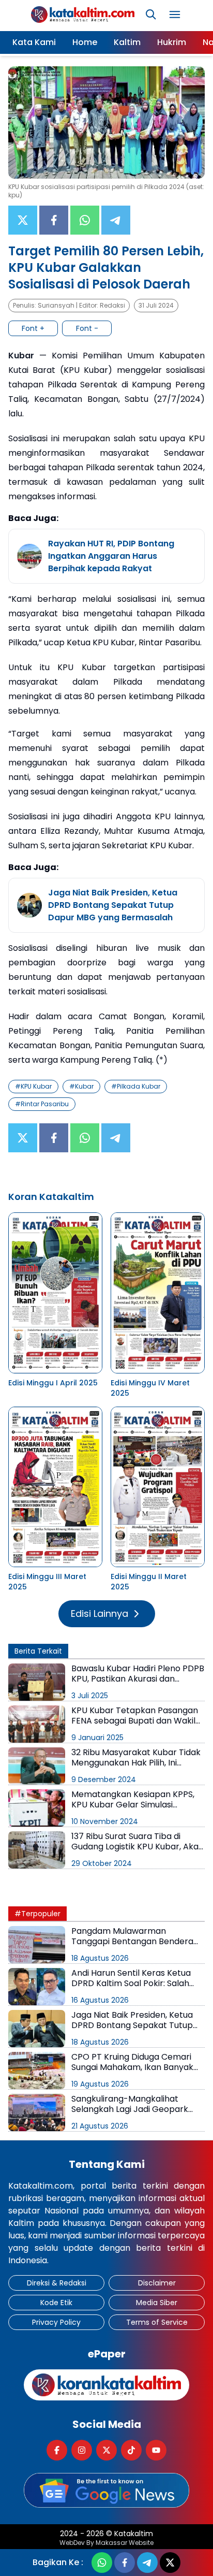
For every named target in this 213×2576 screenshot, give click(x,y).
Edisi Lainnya (100, 1613)
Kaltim (127, 42)
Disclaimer (157, 2283)
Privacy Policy (56, 2322)
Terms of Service (157, 2322)
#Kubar (81, 1086)
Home (85, 42)
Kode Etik (56, 2303)
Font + (33, 328)
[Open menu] (175, 15)
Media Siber (157, 2303)
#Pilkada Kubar (136, 1086)
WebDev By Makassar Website (106, 2543)
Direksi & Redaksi (57, 2283)
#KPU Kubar (33, 1086)
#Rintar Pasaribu (42, 1104)
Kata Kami (34, 42)
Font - (87, 328)
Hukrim (172, 42)
